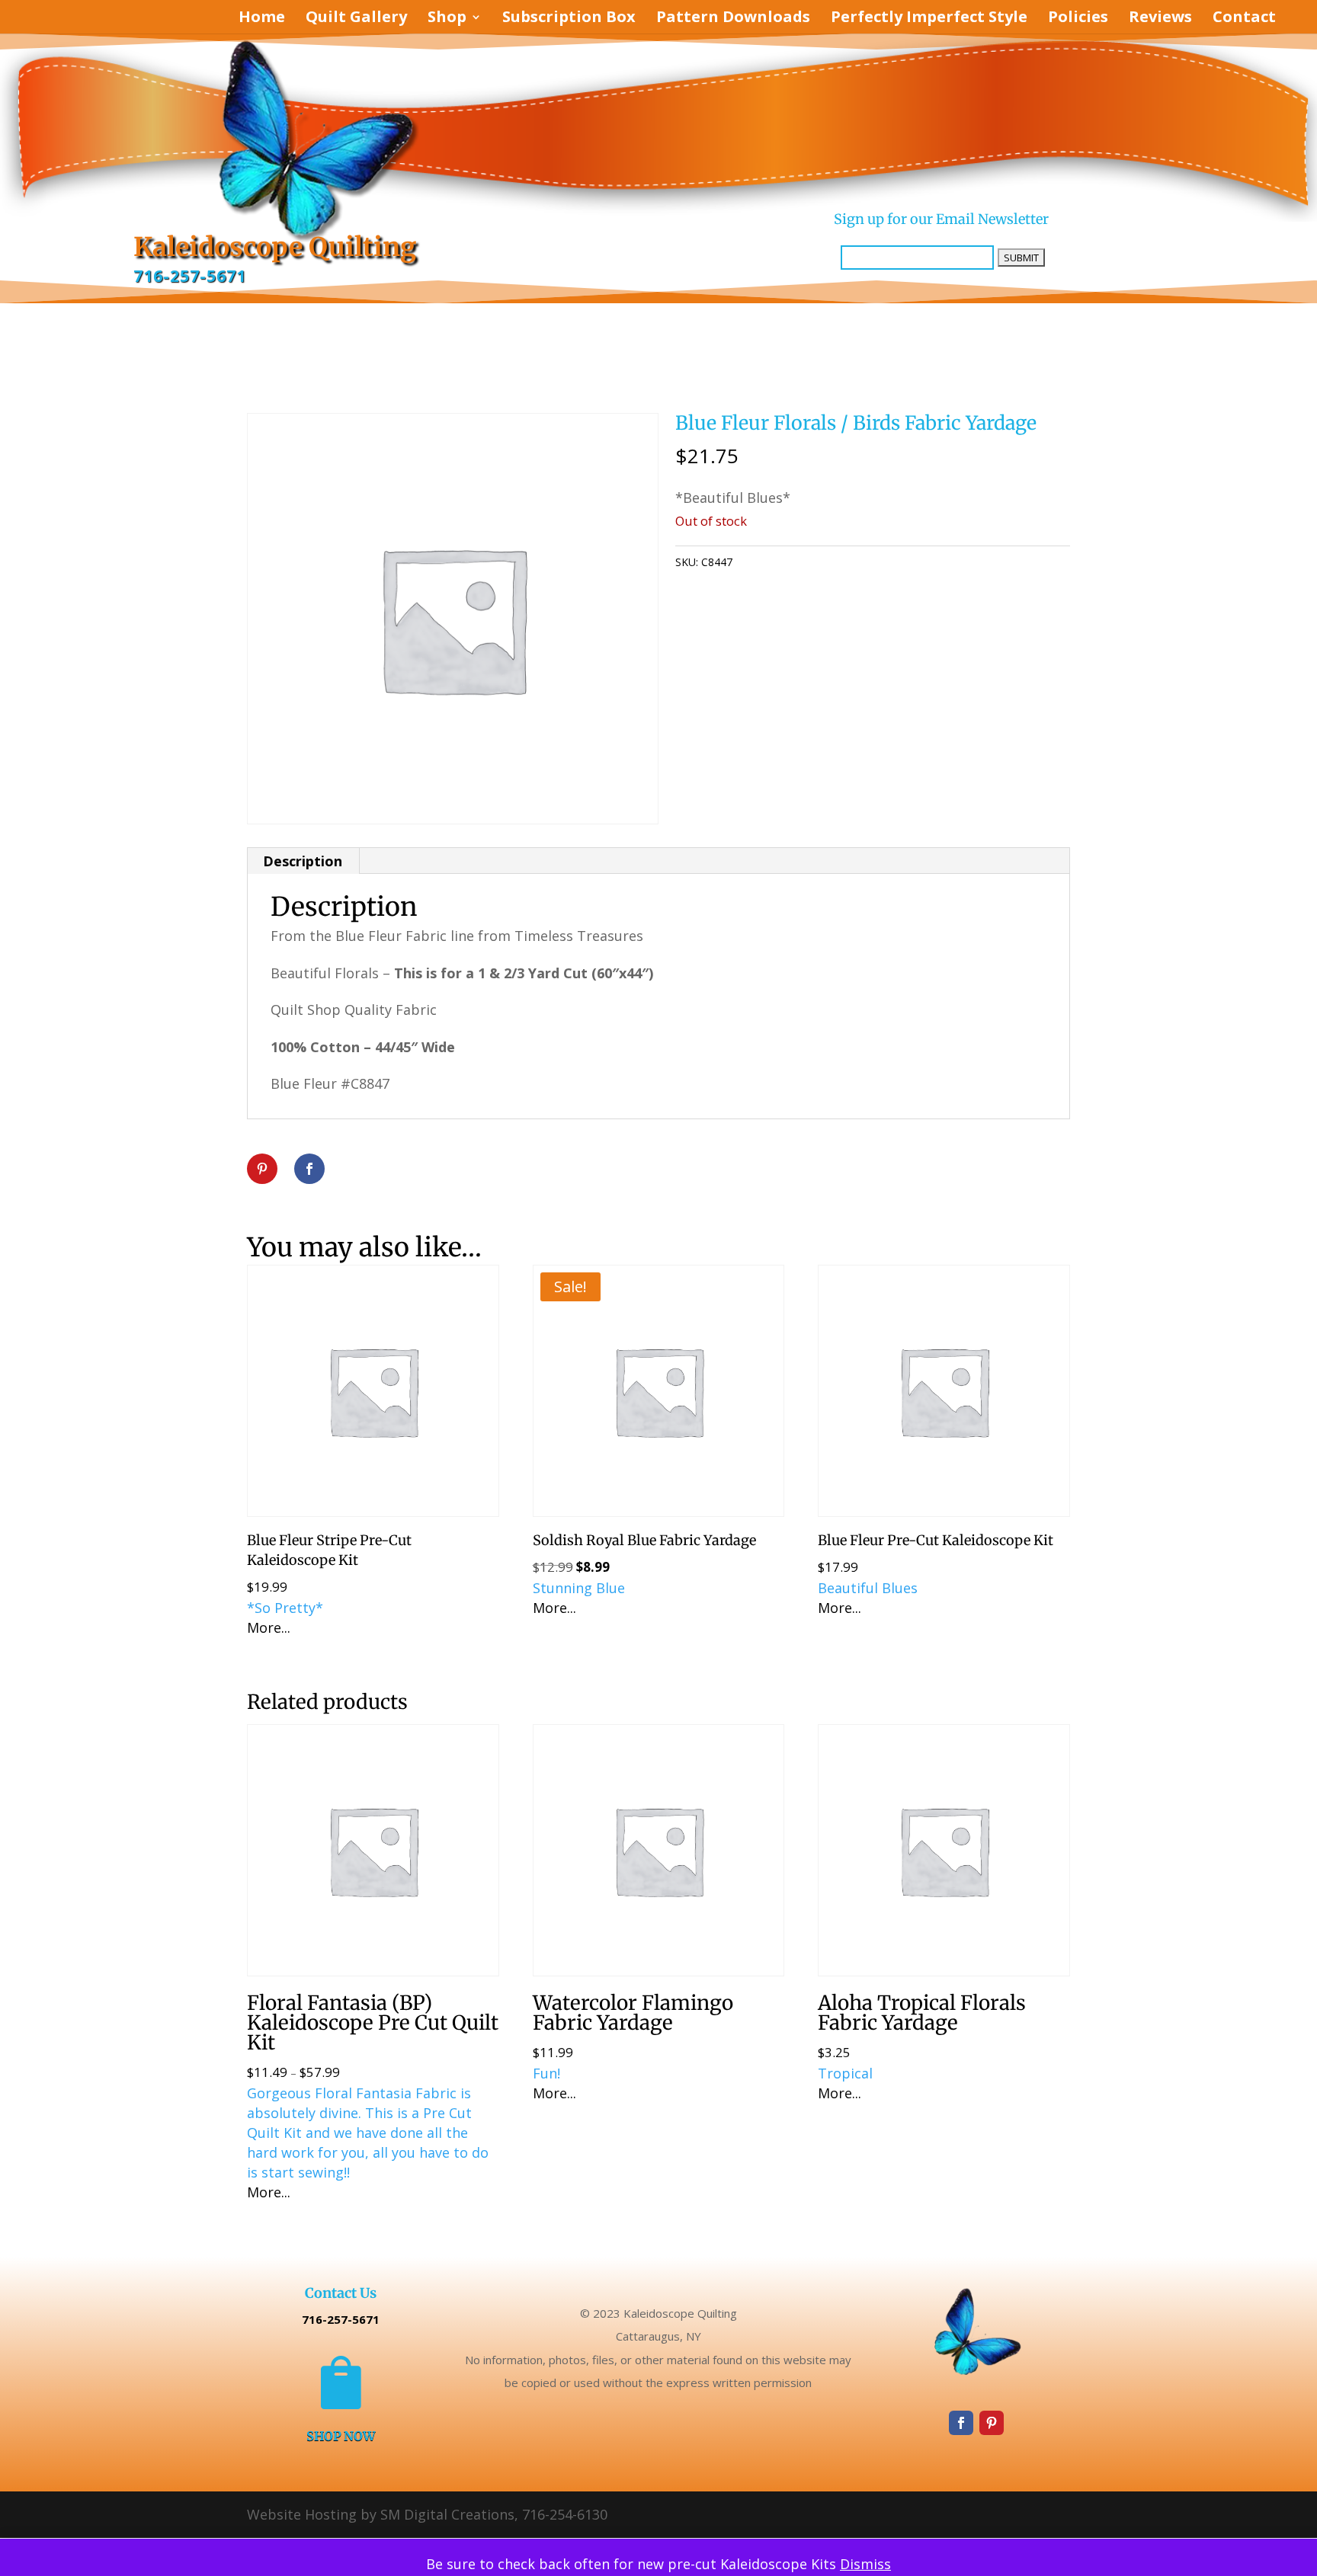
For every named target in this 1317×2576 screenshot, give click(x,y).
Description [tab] (303, 861)
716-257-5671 (190, 276)
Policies (1078, 19)
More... (269, 1627)
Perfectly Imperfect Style (929, 19)
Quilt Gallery (356, 19)
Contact (1244, 19)
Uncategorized (822, 562)
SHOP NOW (341, 2436)
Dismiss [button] (865, 2564)
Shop (447, 19)
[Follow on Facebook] (961, 2423)
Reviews (1160, 19)
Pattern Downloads (733, 19)
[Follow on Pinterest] (992, 2423)
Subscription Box (569, 19)
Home (262, 19)
